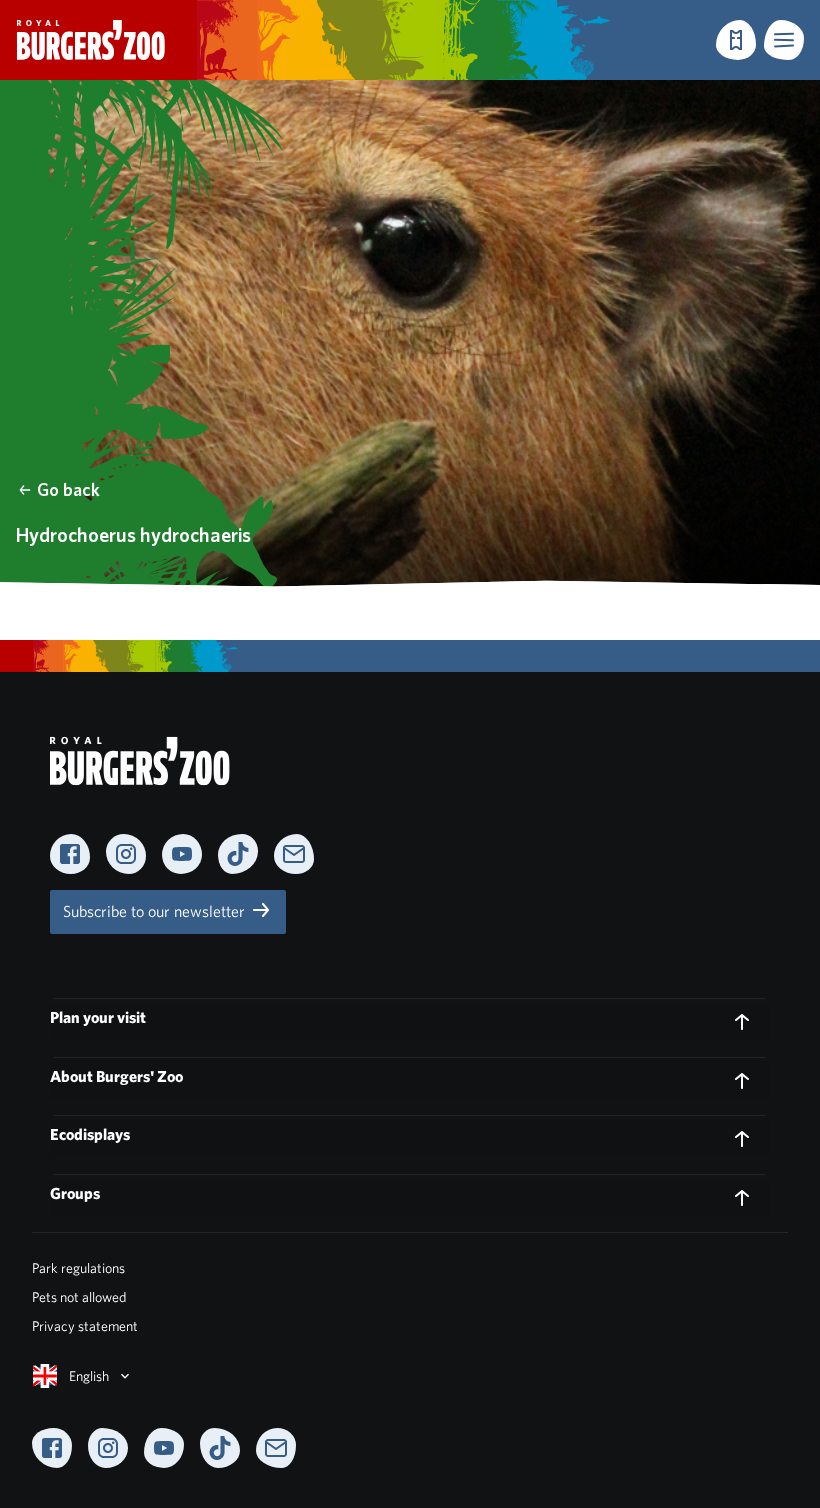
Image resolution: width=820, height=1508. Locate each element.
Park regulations (78, 1268)
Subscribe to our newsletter (156, 911)
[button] (784, 40)
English (89, 1376)
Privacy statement (85, 1326)
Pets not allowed (79, 1297)
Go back (68, 489)
